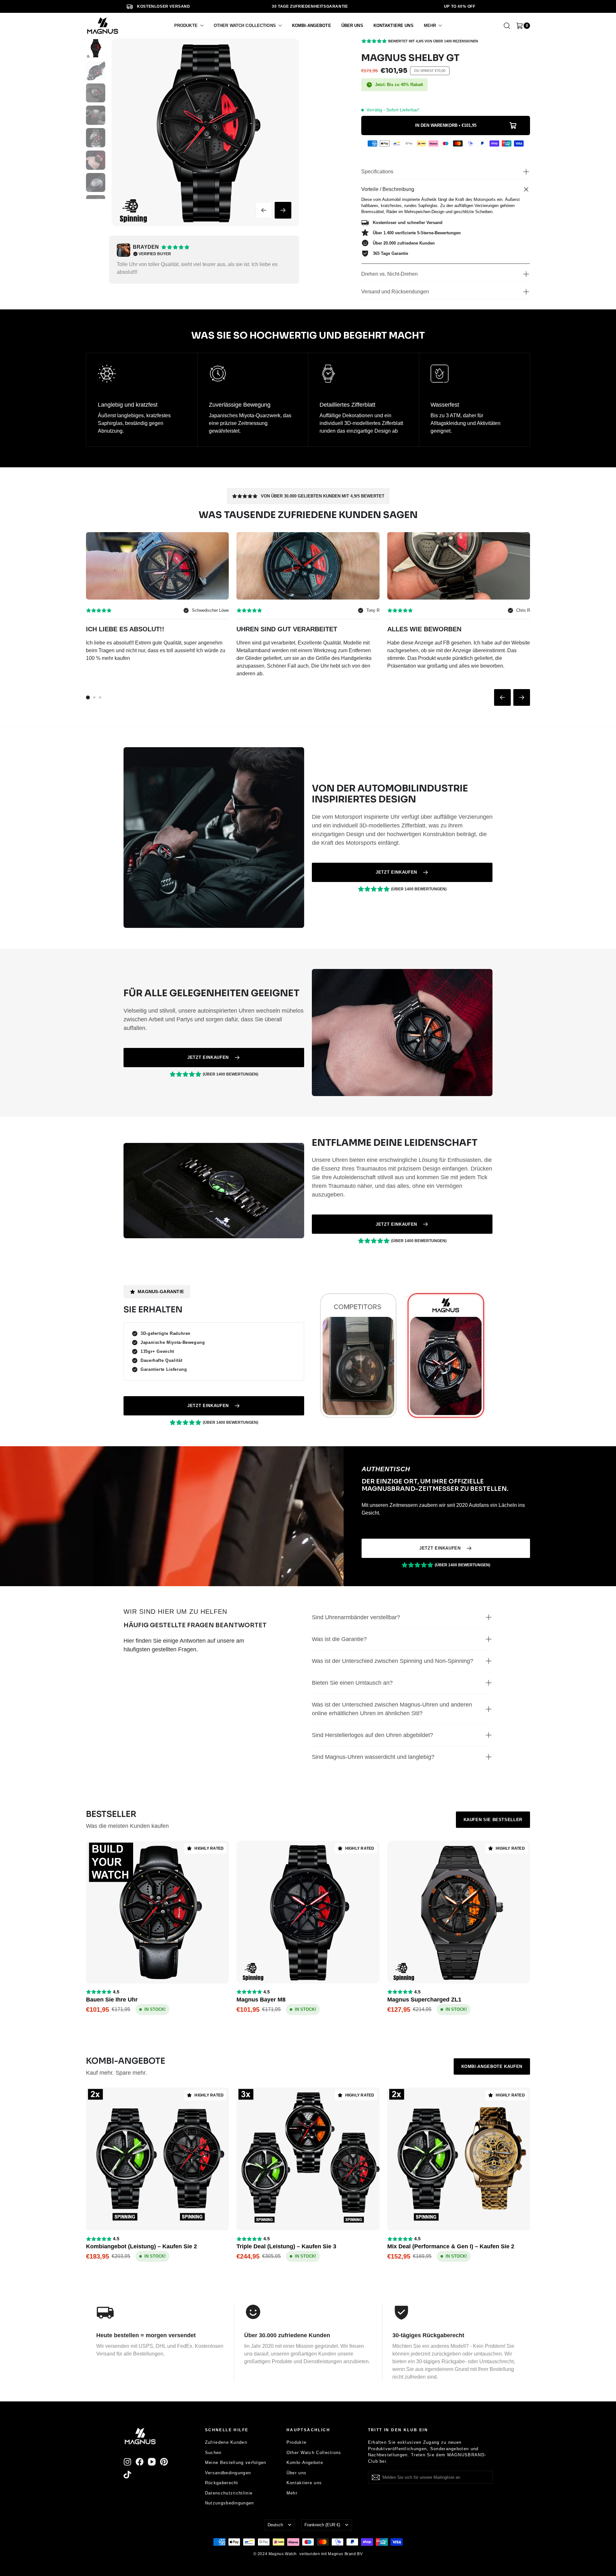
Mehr (292, 2493)
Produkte (296, 2442)
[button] (189, 26)
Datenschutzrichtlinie (229, 2493)
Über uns (296, 2473)
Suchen (213, 2453)
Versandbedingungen (228, 2473)
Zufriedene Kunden (226, 2442)
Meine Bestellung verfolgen (236, 2463)
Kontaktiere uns (304, 2483)
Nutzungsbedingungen (230, 2503)
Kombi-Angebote (305, 2463)
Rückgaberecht (222, 2483)
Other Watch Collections (314, 2453)
